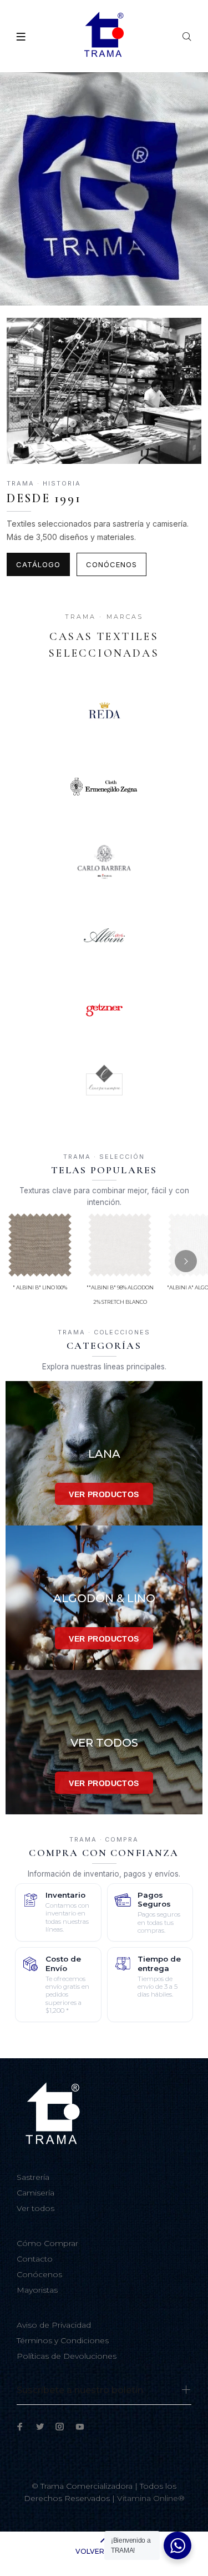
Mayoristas (37, 2290)
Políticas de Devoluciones (67, 2356)
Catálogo (38, 564)
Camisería (35, 2193)
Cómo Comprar (47, 2243)
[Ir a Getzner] (104, 1010)
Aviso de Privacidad (54, 2325)
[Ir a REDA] (104, 712)
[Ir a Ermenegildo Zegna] (104, 787)
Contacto (35, 2259)
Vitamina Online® (151, 2498)
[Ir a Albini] (104, 936)
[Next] (186, 1261)
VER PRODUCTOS (104, 1494)
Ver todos (35, 2208)
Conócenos (111, 564)
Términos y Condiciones (63, 2340)
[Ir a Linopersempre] (104, 1084)
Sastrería (33, 2177)
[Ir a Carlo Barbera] (104, 861)
